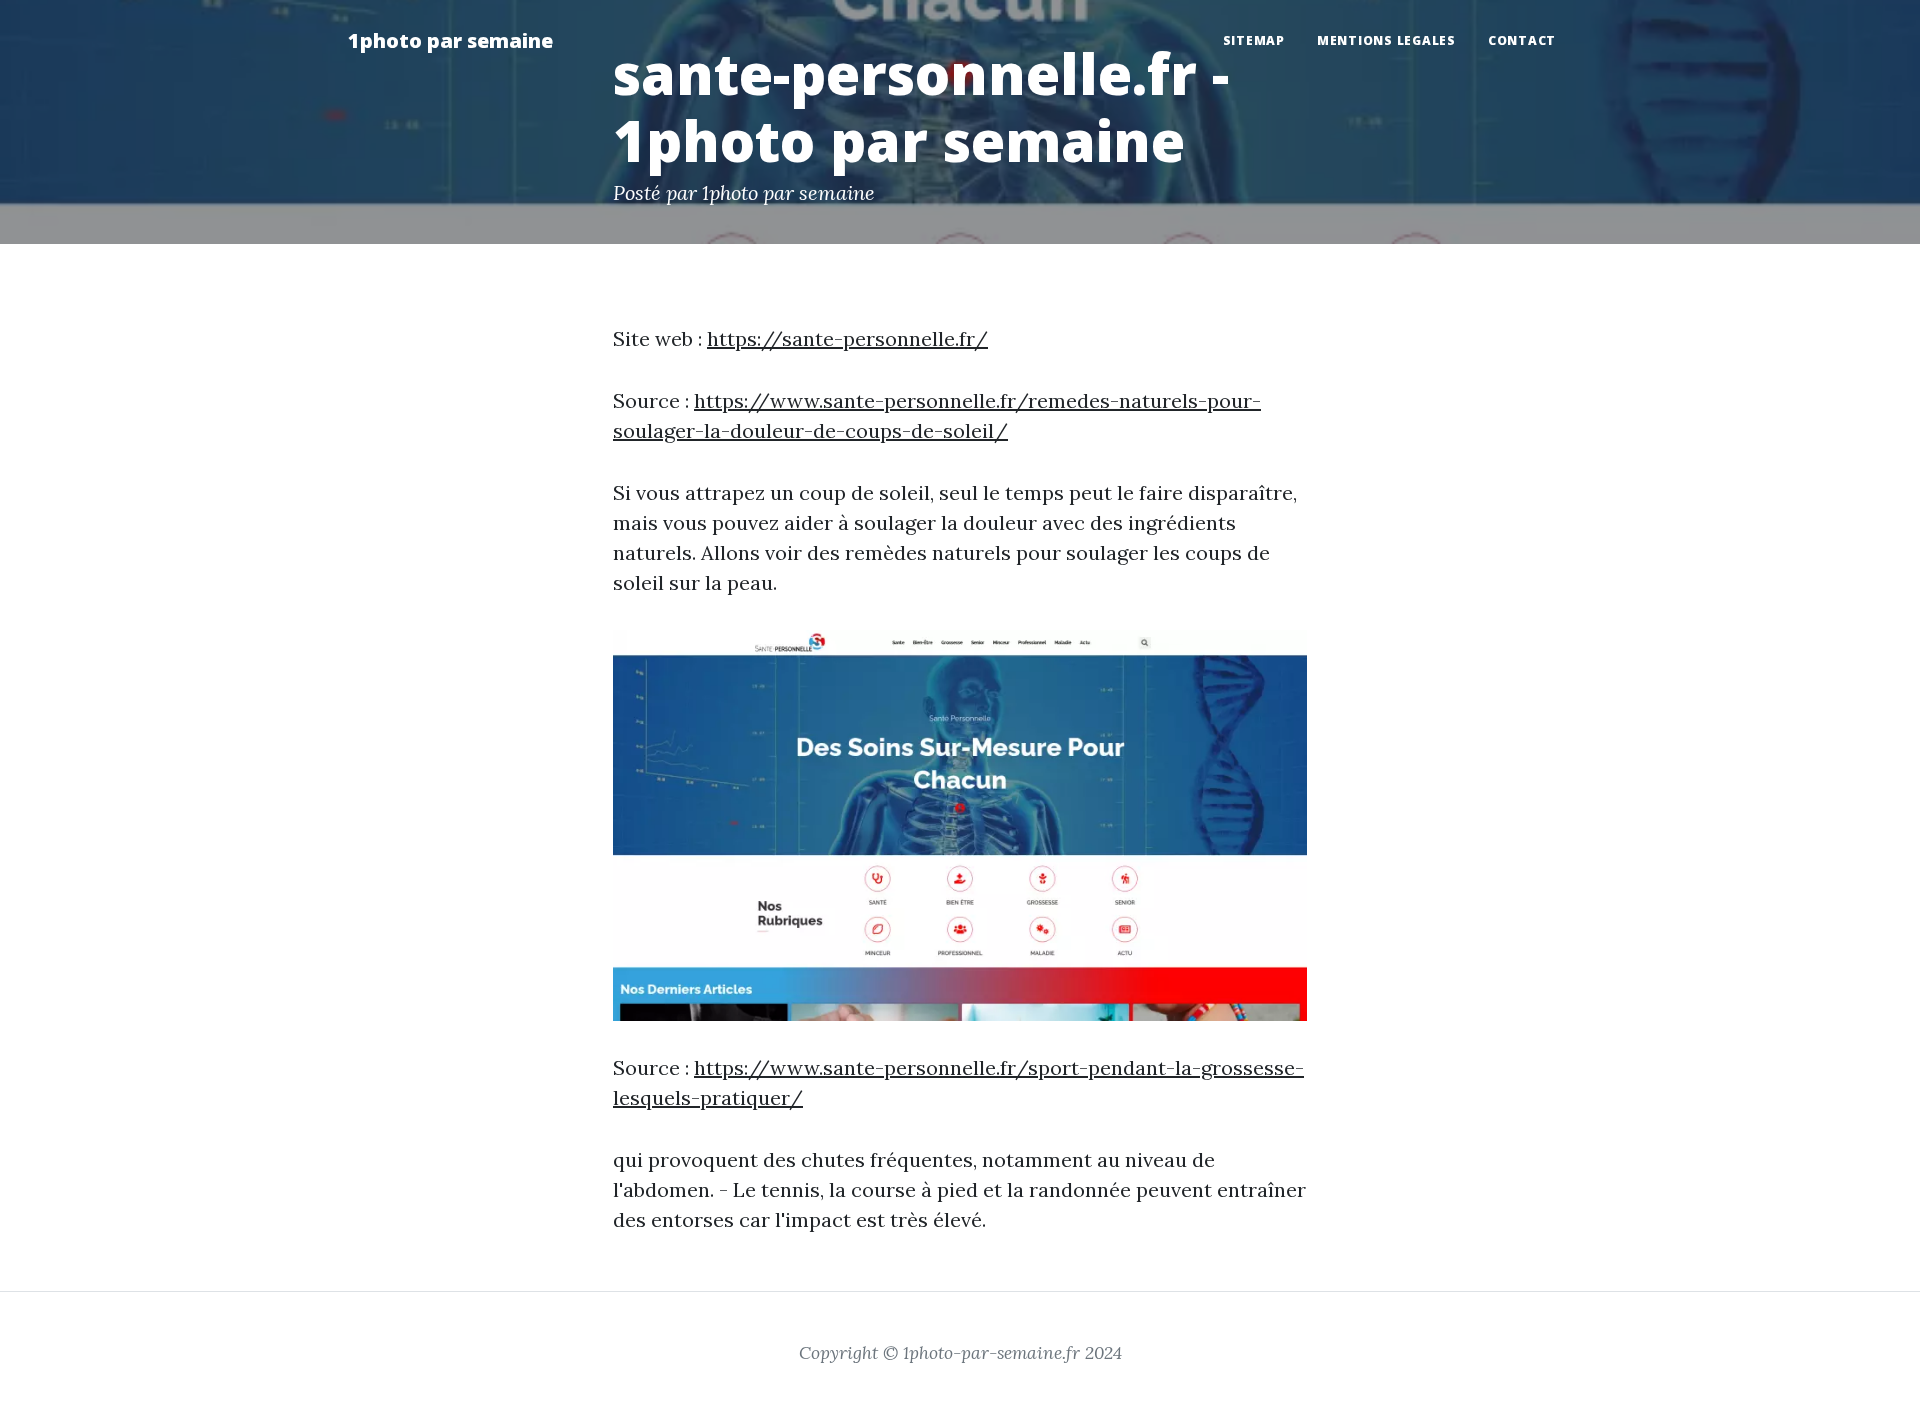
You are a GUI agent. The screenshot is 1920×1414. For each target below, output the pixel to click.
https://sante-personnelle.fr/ (847, 338)
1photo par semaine (450, 40)
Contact (1522, 40)
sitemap (1254, 40)
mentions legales (1386, 40)
